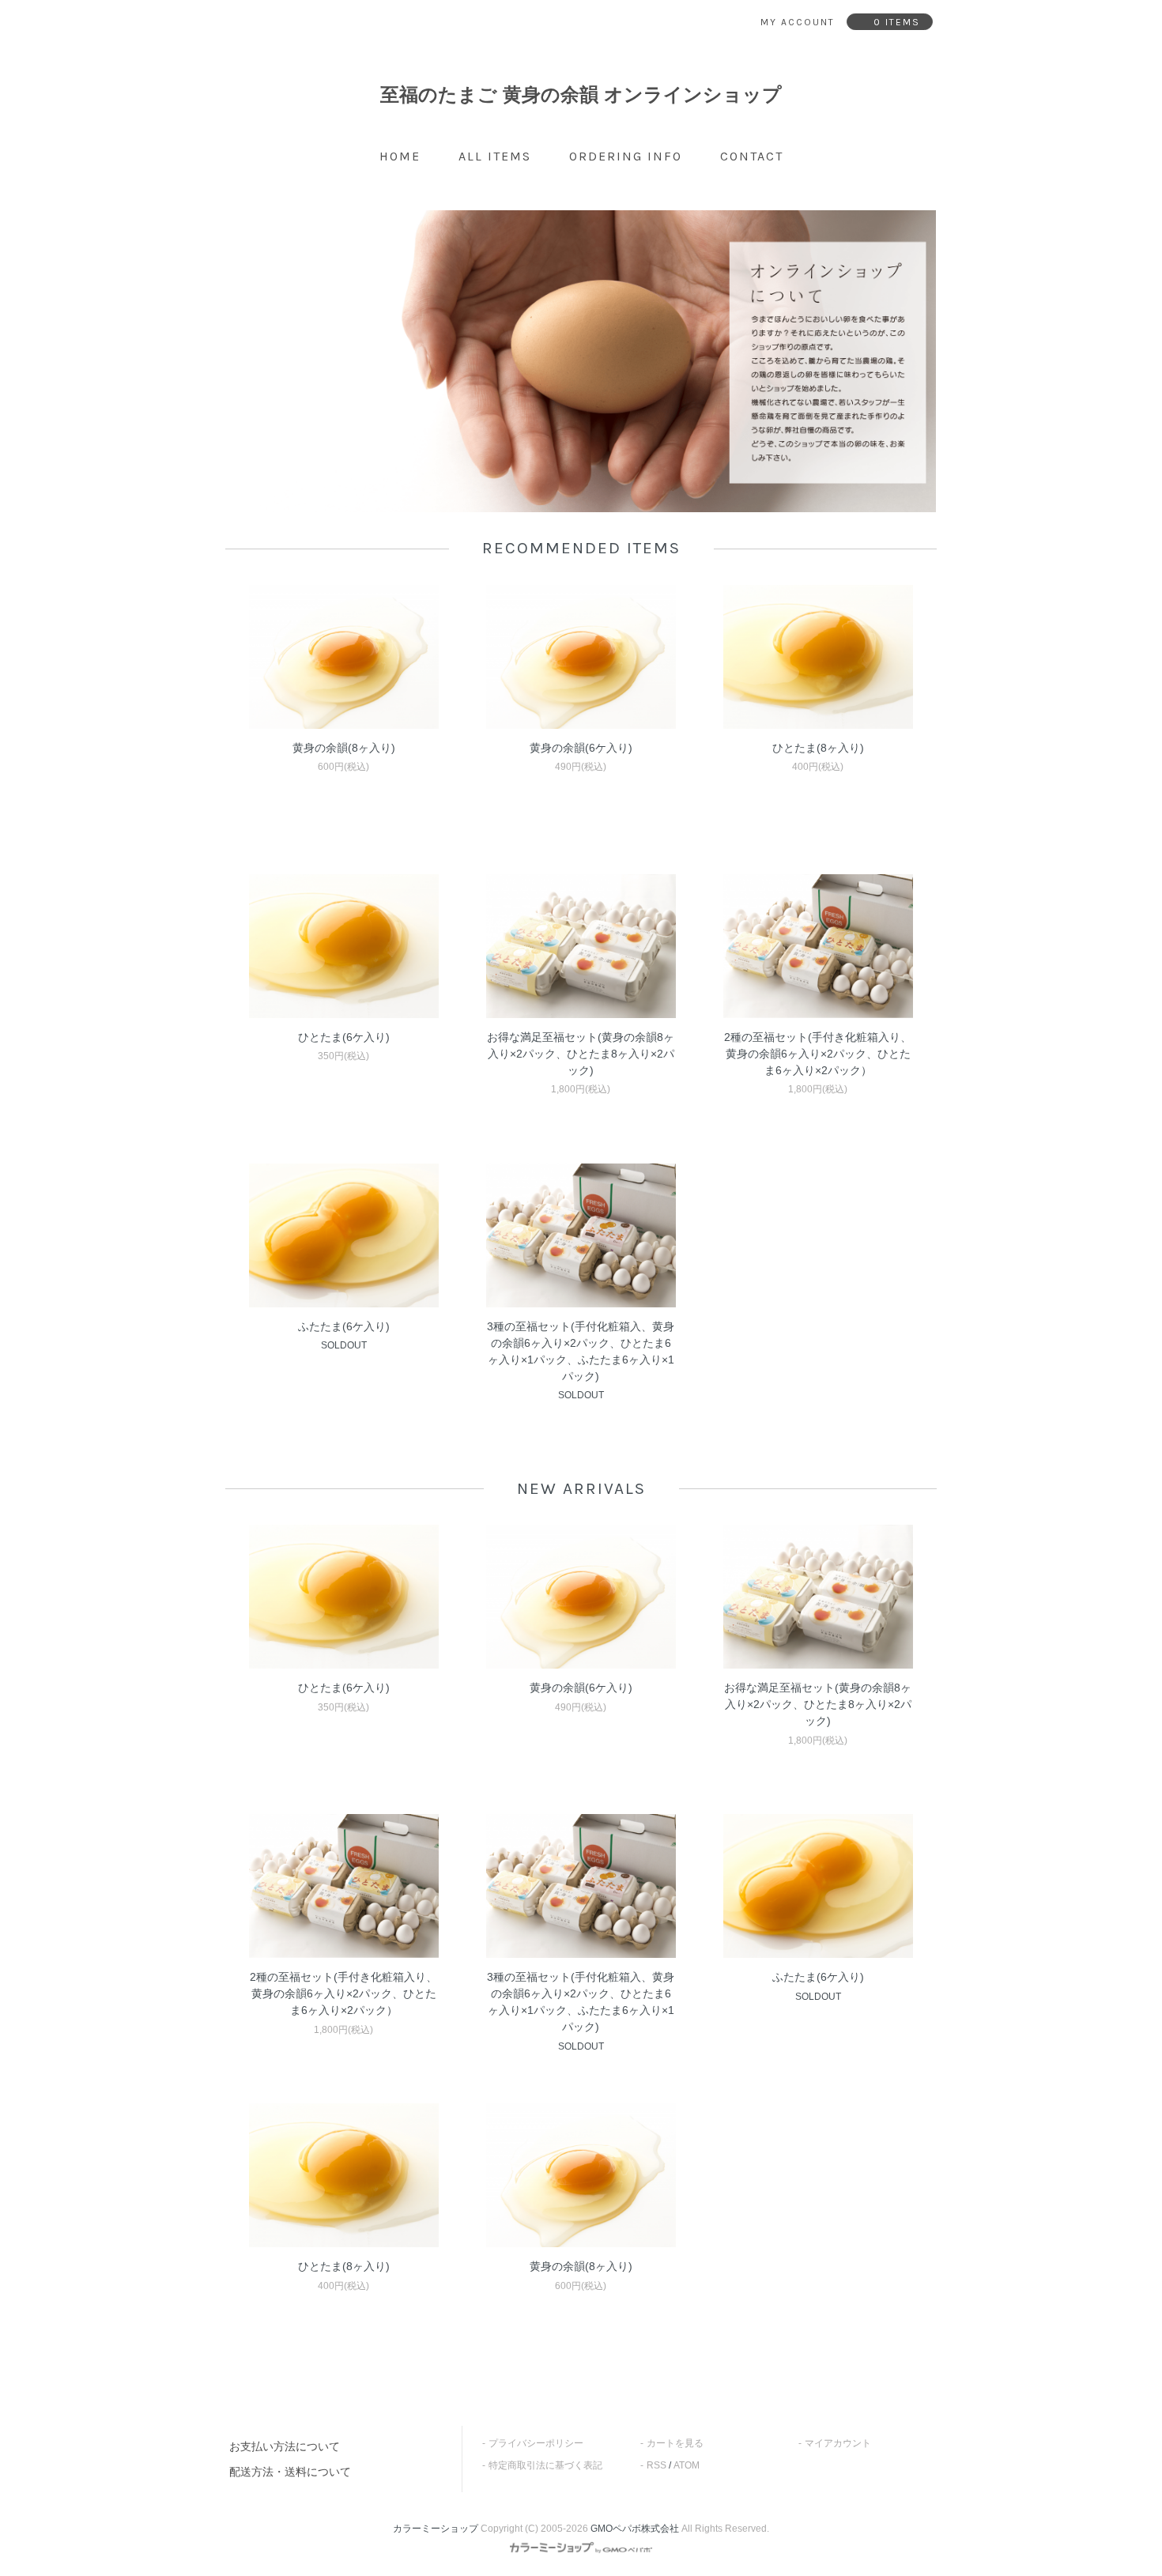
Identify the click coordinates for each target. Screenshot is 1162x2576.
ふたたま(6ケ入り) (344, 1326)
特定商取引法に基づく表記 (545, 2465)
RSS (656, 2465)
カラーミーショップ (436, 2529)
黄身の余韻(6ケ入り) (581, 748)
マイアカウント (838, 2443)
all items (495, 156)
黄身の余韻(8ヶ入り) (344, 748)
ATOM (687, 2465)
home (400, 156)
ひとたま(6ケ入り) (344, 1037)
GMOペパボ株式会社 (635, 2529)
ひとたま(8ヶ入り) (818, 748)
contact (752, 156)
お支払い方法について (285, 2446)
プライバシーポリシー (536, 2443)
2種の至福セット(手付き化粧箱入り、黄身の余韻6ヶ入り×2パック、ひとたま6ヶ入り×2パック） (818, 1054)
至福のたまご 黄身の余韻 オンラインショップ (581, 94)
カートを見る (675, 2443)
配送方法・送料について (290, 2472)
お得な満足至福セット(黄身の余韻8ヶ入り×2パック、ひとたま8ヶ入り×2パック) (581, 1054)
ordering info (626, 156)
